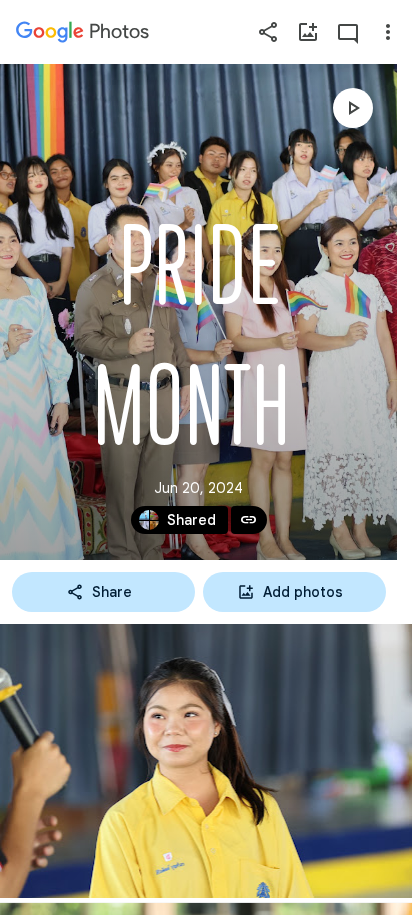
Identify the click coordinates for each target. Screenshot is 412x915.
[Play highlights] (353, 108)
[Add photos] (308, 32)
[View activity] (348, 32)
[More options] (388, 32)
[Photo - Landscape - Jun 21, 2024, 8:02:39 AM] (206, 761)
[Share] (268, 32)
